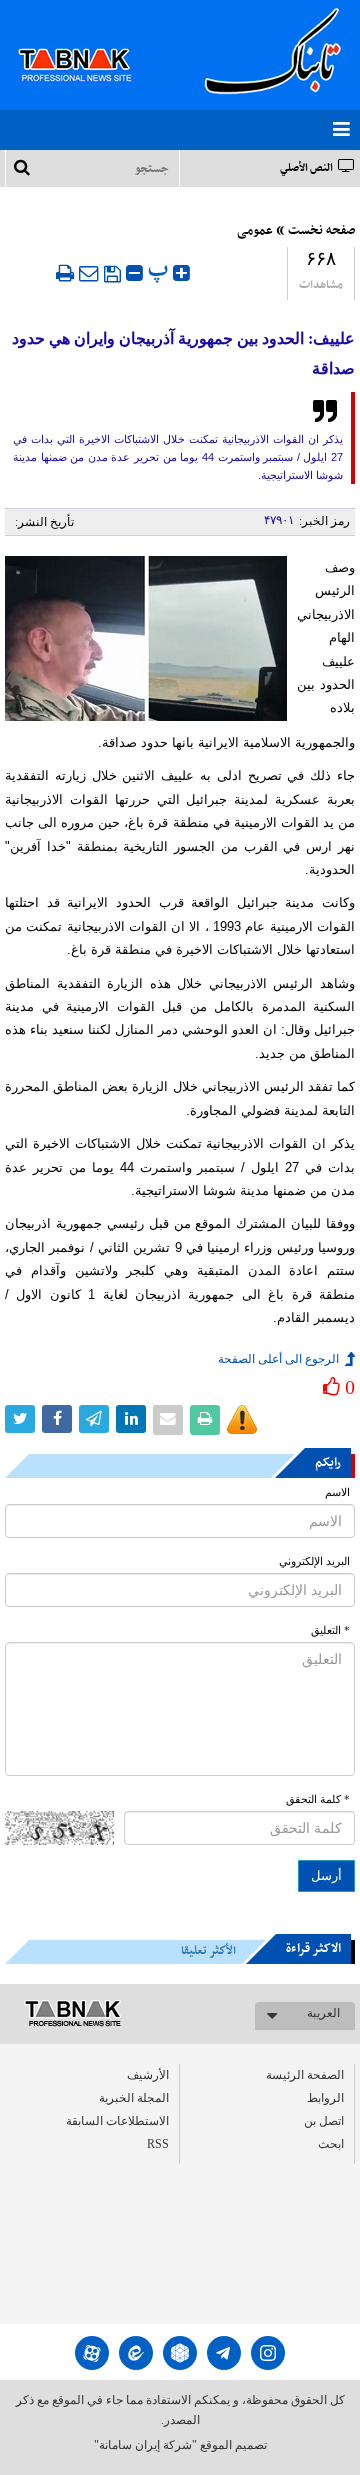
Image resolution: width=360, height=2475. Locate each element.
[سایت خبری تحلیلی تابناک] (87, 42)
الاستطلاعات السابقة (117, 2121)
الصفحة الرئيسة (305, 2075)
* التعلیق (330, 1630)
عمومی (255, 231)
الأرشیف (148, 2075)
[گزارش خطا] (242, 1420)
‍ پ (160, 270)
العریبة (323, 2013)
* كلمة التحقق (318, 1799)
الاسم (337, 1492)
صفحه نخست (321, 231)
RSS (158, 2144)
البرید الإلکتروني (314, 1561)
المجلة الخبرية (134, 2098)
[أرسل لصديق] (89, 273)
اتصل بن (324, 2121)
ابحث (331, 2144)
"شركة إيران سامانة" (145, 2445)
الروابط (325, 2098)
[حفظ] (112, 274)
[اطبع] (65, 273)
